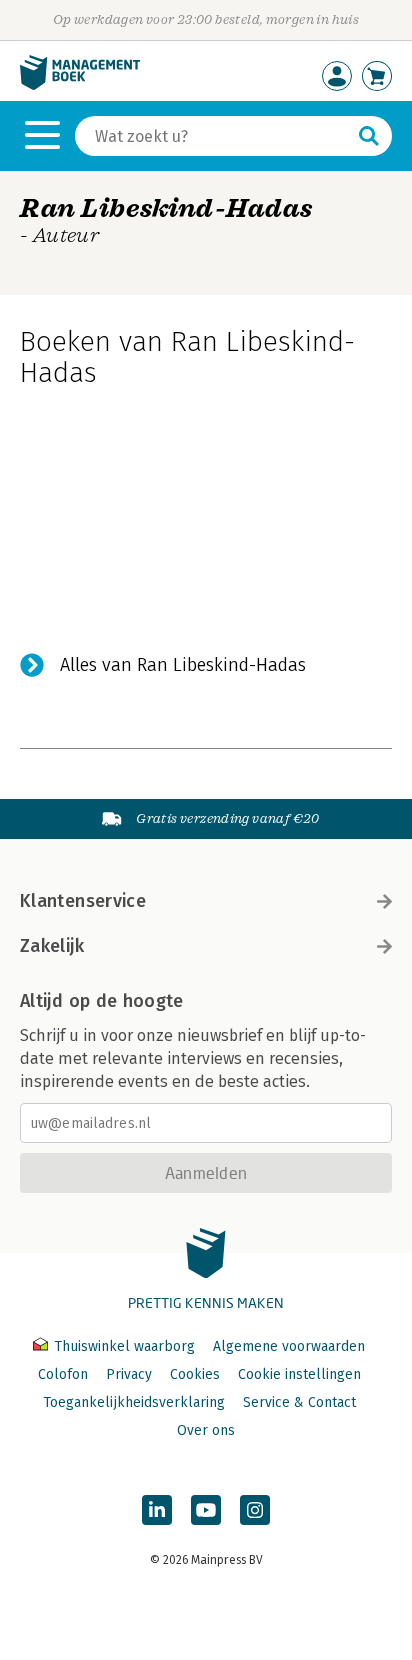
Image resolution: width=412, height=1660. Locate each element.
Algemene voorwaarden (289, 1346)
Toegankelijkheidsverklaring (134, 1402)
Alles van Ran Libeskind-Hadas (183, 665)
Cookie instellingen (299, 1374)
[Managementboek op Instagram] (255, 1510)
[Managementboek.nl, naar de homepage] (80, 85)
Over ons (206, 1430)
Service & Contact (299, 1402)
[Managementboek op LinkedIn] (157, 1510)
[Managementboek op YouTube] (206, 1510)
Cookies (195, 1374)
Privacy (129, 1374)
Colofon (63, 1374)
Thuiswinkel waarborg (124, 1346)
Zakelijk (52, 946)
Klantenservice (83, 901)
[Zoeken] (369, 136)
